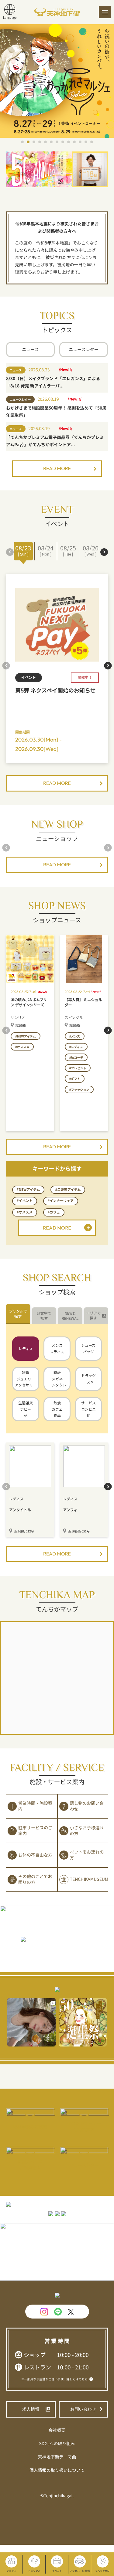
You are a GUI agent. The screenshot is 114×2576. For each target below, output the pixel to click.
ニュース (30, 350)
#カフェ (54, 1212)
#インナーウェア (61, 1201)
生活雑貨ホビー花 (26, 1409)
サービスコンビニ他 (88, 1409)
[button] (22, 142)
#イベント (25, 1201)
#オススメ (25, 1212)
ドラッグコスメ (88, 1379)
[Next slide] (104, 552)
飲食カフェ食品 (57, 1409)
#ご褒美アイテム (68, 1190)
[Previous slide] (10, 552)
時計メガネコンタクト (57, 1379)
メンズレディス (57, 1348)
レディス (26, 1348)
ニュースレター (83, 350)
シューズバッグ (88, 1348)
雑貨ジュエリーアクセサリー (26, 1379)
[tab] (18, 1314)
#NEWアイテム (28, 1190)
